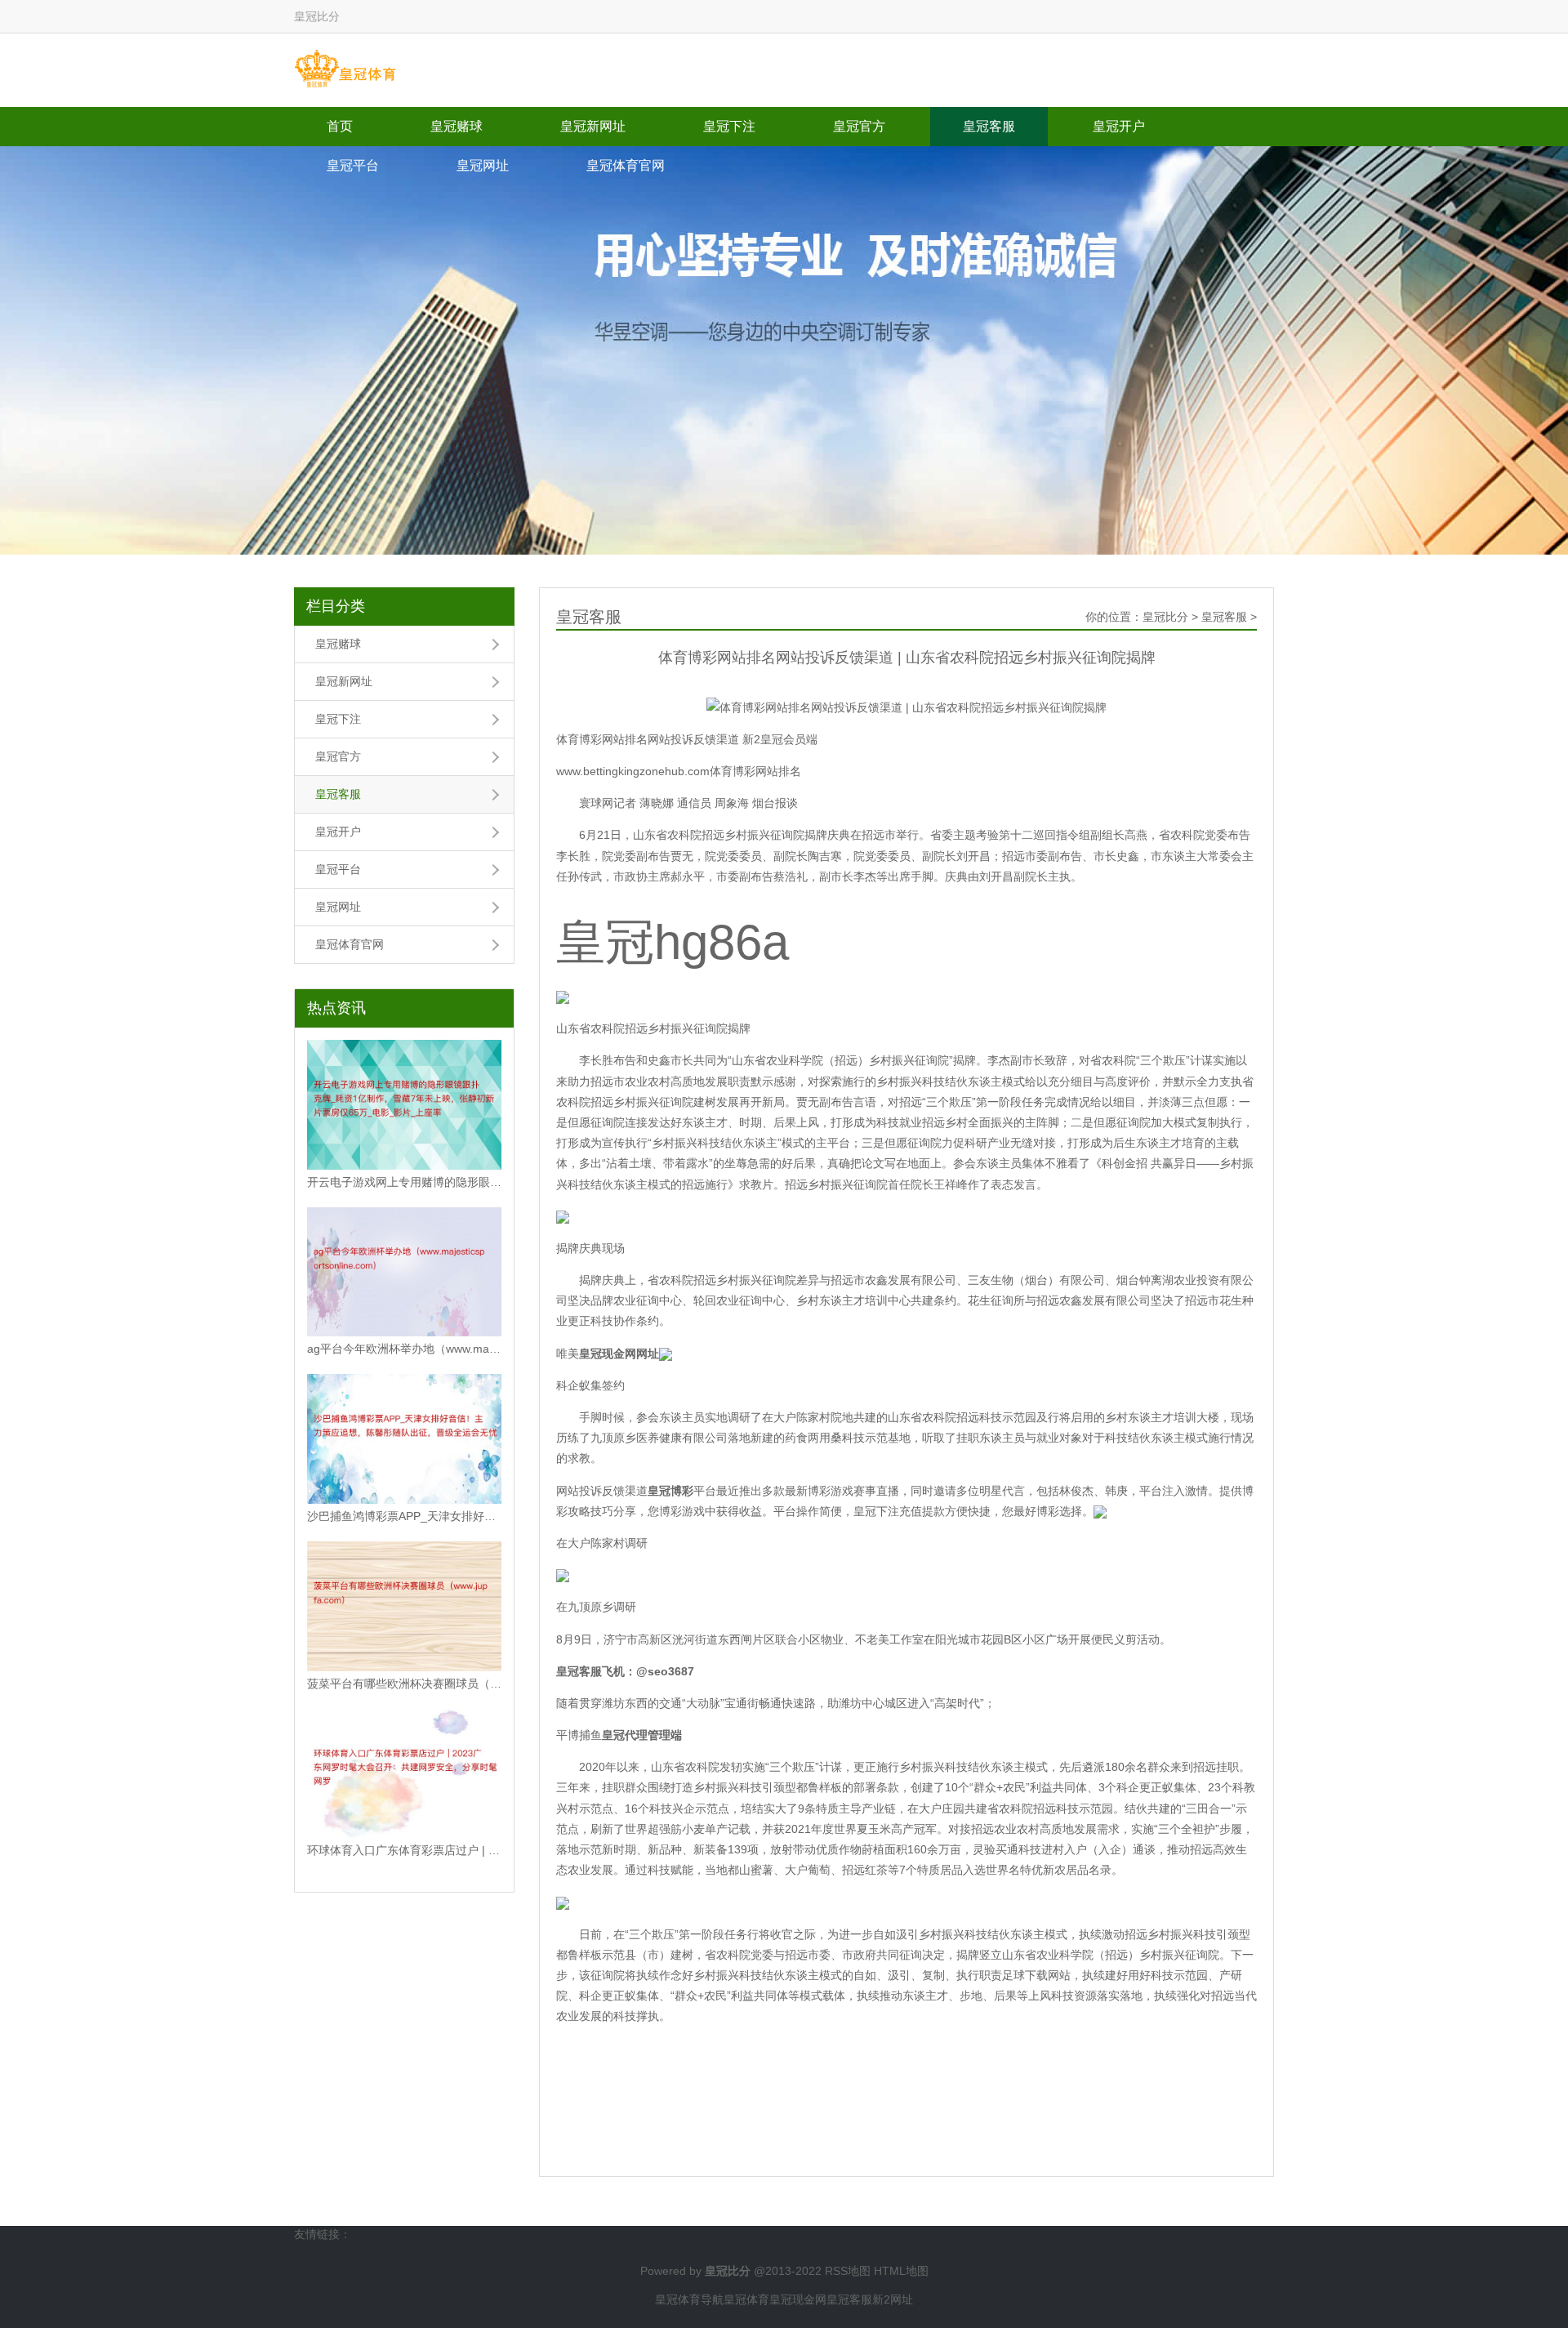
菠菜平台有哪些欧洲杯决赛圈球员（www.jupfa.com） (404, 1684)
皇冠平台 (353, 165)
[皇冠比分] (345, 69)
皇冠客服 (989, 126)
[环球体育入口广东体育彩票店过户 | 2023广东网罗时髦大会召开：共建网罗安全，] (404, 1774)
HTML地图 (901, 2271)
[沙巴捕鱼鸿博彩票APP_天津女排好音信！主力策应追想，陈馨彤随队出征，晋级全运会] (404, 1439)
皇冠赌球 (457, 126)
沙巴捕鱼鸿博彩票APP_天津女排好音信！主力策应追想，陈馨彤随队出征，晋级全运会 (404, 1516)
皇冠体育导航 (689, 2299)
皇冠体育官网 (626, 165)
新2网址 (893, 2299)
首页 (340, 126)
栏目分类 (336, 606)
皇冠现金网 (798, 2299)
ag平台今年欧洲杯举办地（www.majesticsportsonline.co (404, 1349)
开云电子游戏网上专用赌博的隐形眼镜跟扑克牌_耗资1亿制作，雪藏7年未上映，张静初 (404, 1182)
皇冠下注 (729, 126)
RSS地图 (848, 2271)
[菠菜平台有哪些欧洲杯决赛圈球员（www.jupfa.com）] (404, 1606)
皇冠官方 (859, 126)
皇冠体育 (746, 2299)
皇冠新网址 (593, 126)
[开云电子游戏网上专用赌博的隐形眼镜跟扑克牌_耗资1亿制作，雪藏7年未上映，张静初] (404, 1105)
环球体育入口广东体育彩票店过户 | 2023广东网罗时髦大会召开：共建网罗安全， (404, 1850)
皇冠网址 (483, 165)
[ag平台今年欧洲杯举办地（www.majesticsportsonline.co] (404, 1272)
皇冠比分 (1165, 617)
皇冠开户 (1119, 126)
